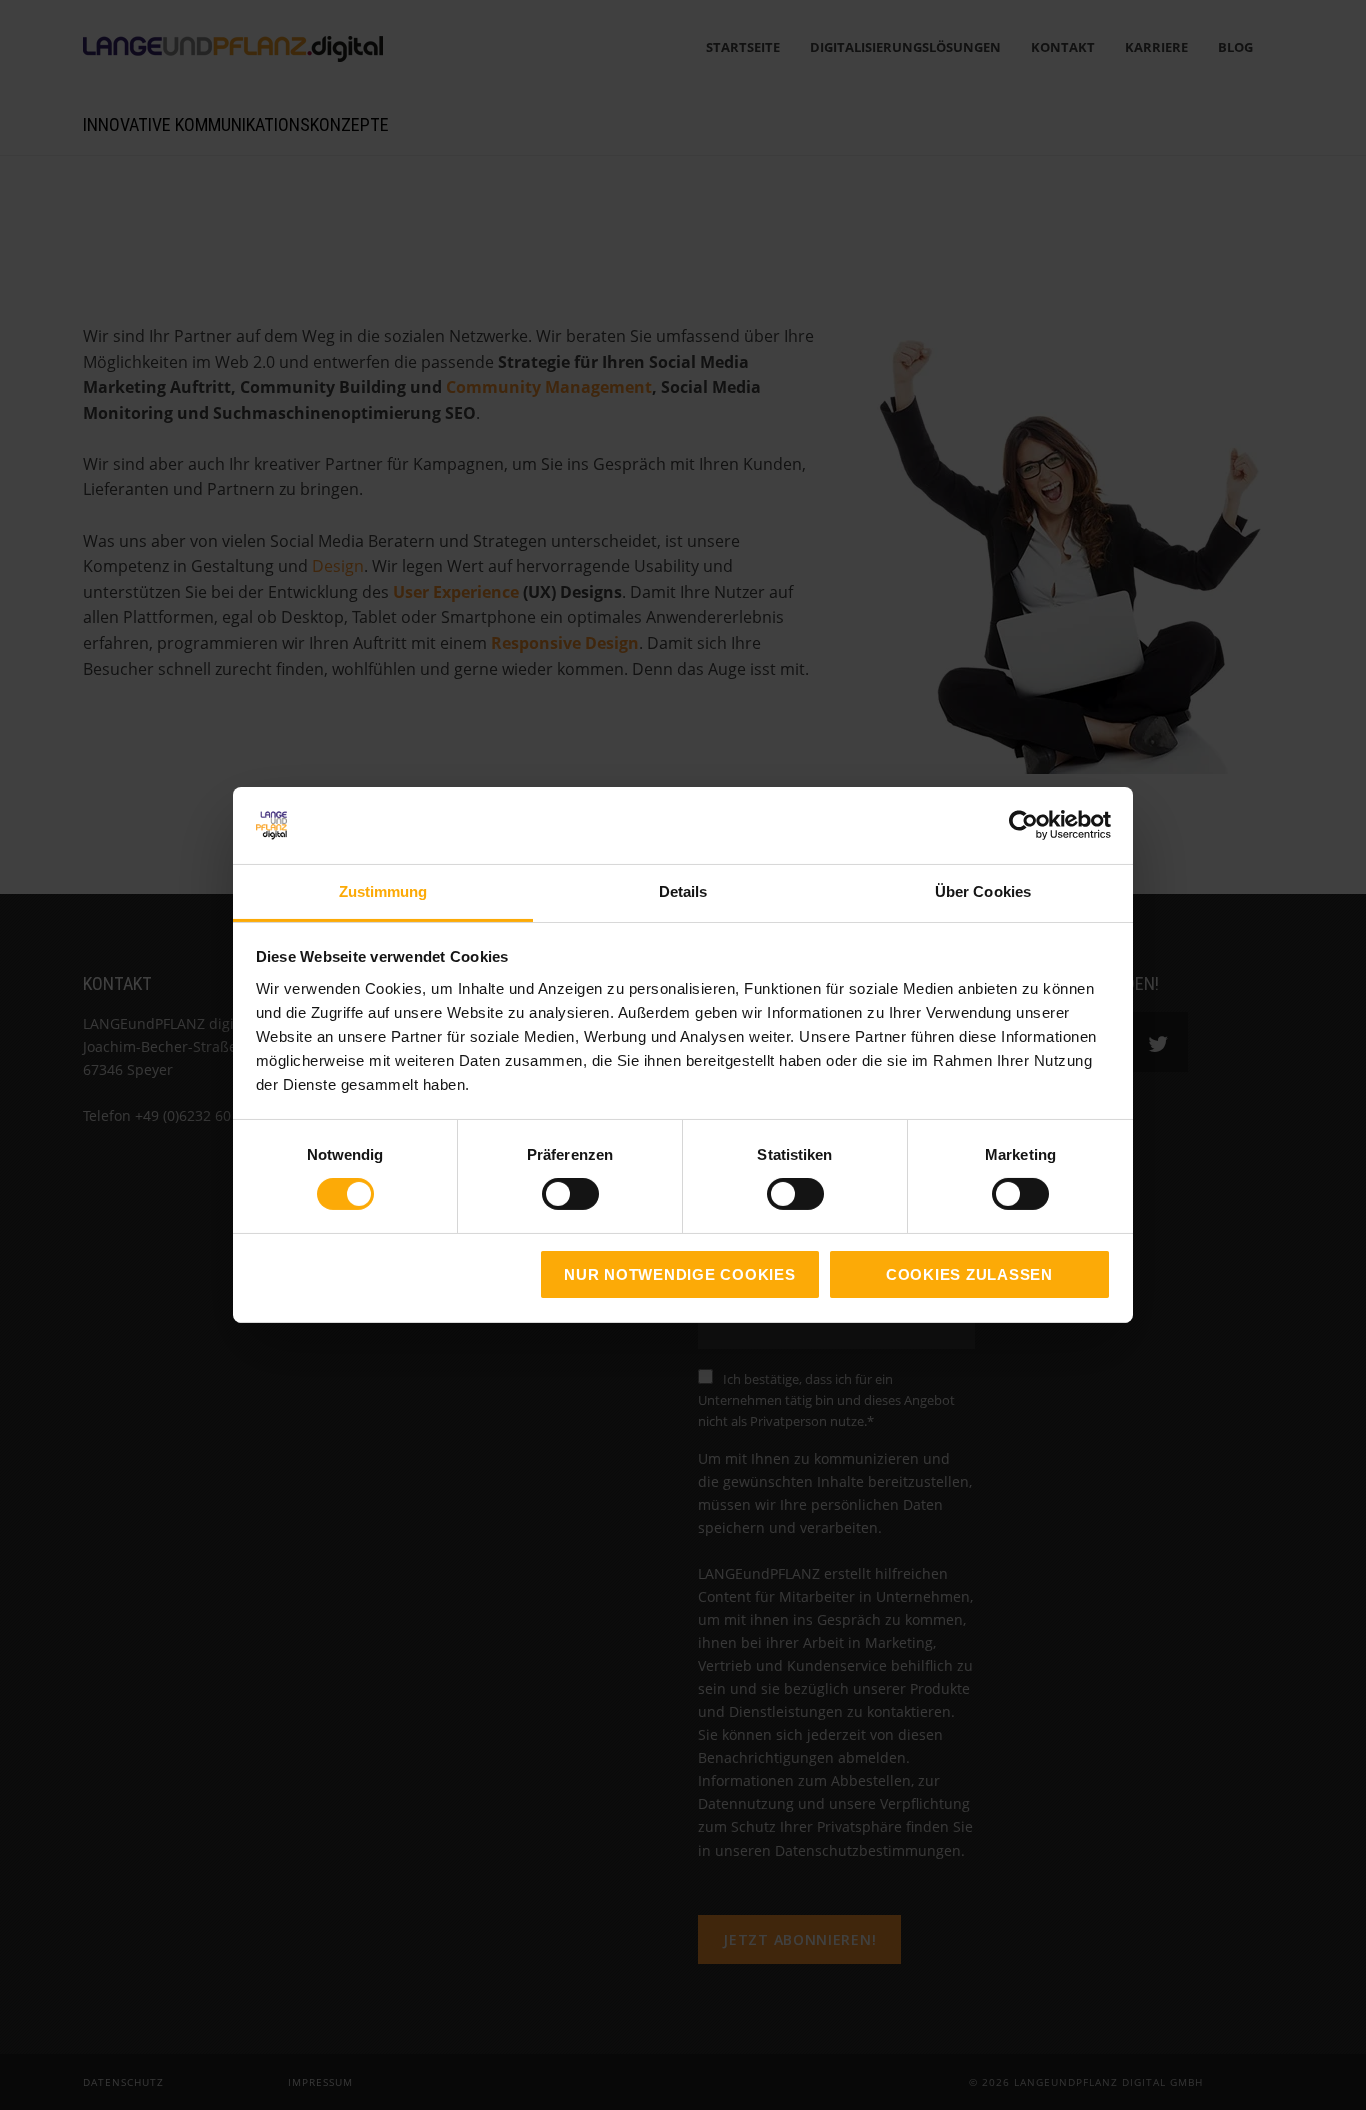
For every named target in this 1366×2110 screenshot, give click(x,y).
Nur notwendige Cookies (680, 1274)
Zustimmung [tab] (383, 891)
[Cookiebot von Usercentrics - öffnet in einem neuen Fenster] (1023, 825)
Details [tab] (683, 891)
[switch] (548, 1194)
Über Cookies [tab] (983, 891)
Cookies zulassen (969, 1274)
